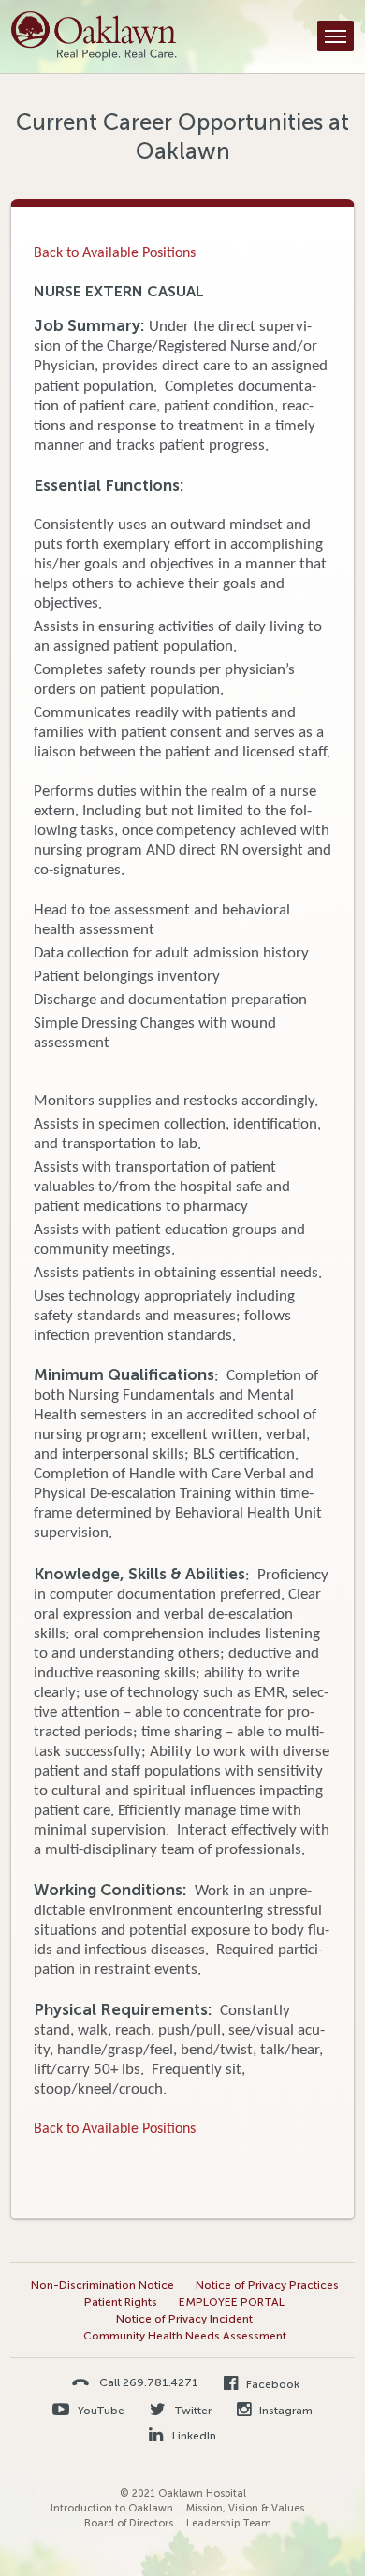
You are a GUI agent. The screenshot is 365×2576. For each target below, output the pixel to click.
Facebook (271, 2384)
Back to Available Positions (115, 253)
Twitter (191, 2411)
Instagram (285, 2411)
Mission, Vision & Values (245, 2508)
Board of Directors (129, 2523)
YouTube (100, 2411)
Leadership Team (229, 2523)
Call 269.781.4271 (149, 2382)
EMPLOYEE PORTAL (232, 2302)
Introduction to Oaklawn (112, 2508)
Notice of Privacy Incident (184, 2319)
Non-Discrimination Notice (102, 2285)
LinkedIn (192, 2436)
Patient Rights (121, 2302)
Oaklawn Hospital (94, 36)
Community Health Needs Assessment (185, 2336)
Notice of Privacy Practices (267, 2285)
